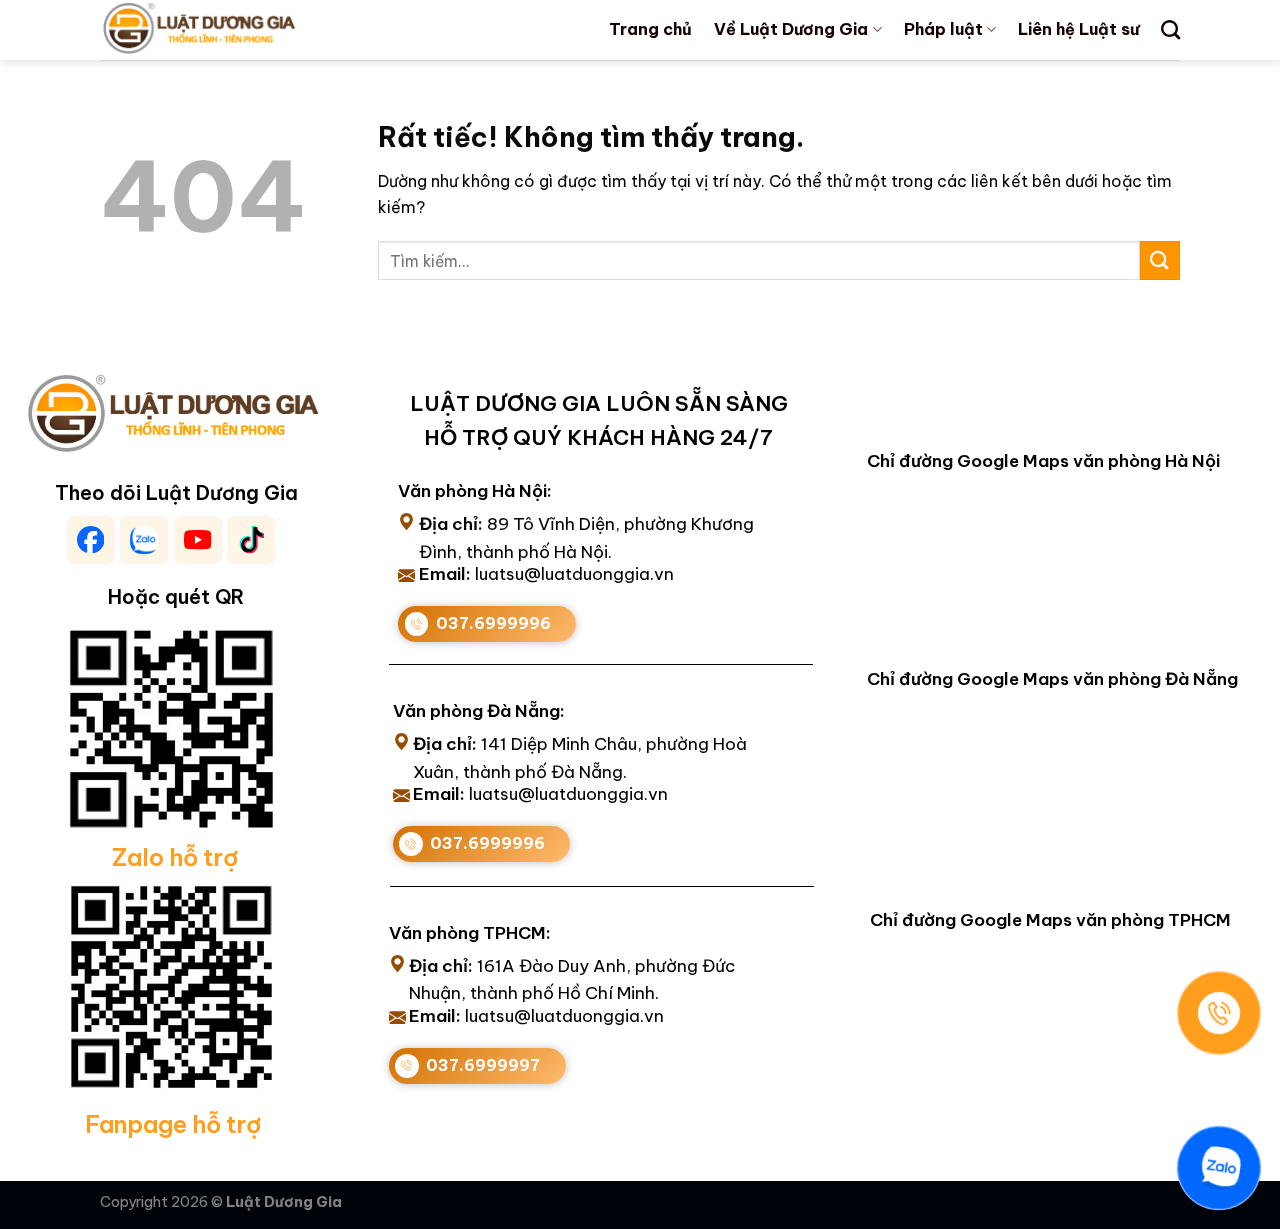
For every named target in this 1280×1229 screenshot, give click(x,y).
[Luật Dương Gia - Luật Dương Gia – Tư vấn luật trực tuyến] (233, 30)
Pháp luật (943, 29)
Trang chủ (650, 29)
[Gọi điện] (1219, 1013)
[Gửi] (1160, 260)
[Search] (1170, 29)
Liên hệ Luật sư (1078, 29)
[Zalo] (1219, 1168)
